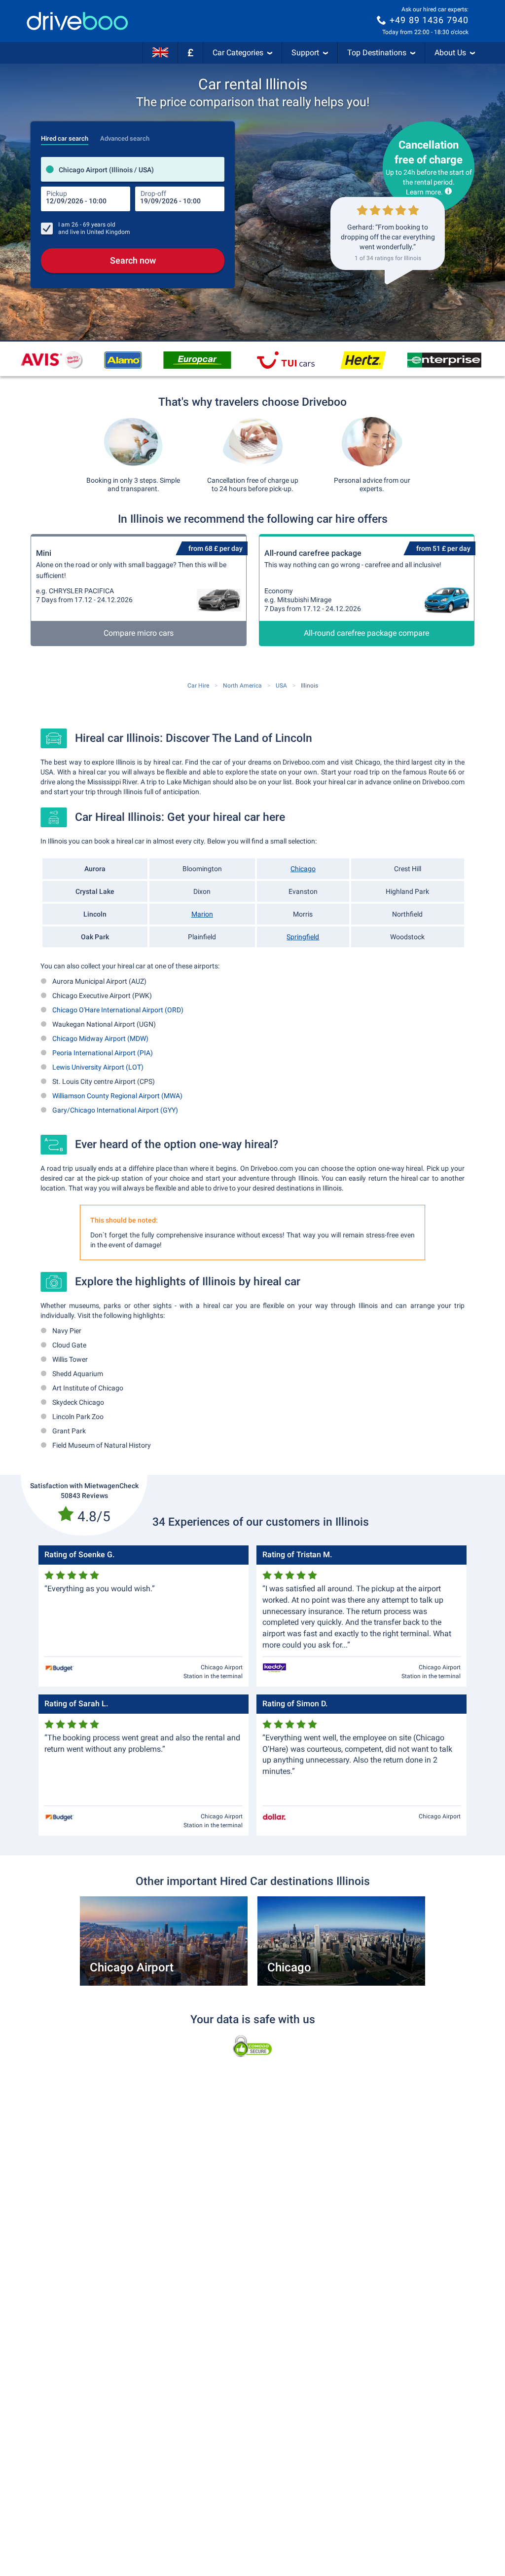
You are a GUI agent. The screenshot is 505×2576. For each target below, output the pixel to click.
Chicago (303, 869)
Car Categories (238, 53)
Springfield (303, 937)
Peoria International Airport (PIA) (103, 1053)
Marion (202, 914)
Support (305, 53)
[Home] (77, 21)
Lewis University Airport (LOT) (98, 1067)
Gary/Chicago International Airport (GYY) (115, 1110)
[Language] (160, 53)
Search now (133, 260)
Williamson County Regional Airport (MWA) (117, 1096)
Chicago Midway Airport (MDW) (100, 1038)
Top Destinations (377, 53)
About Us (450, 53)
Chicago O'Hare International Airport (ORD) (118, 1010)
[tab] (65, 136)
